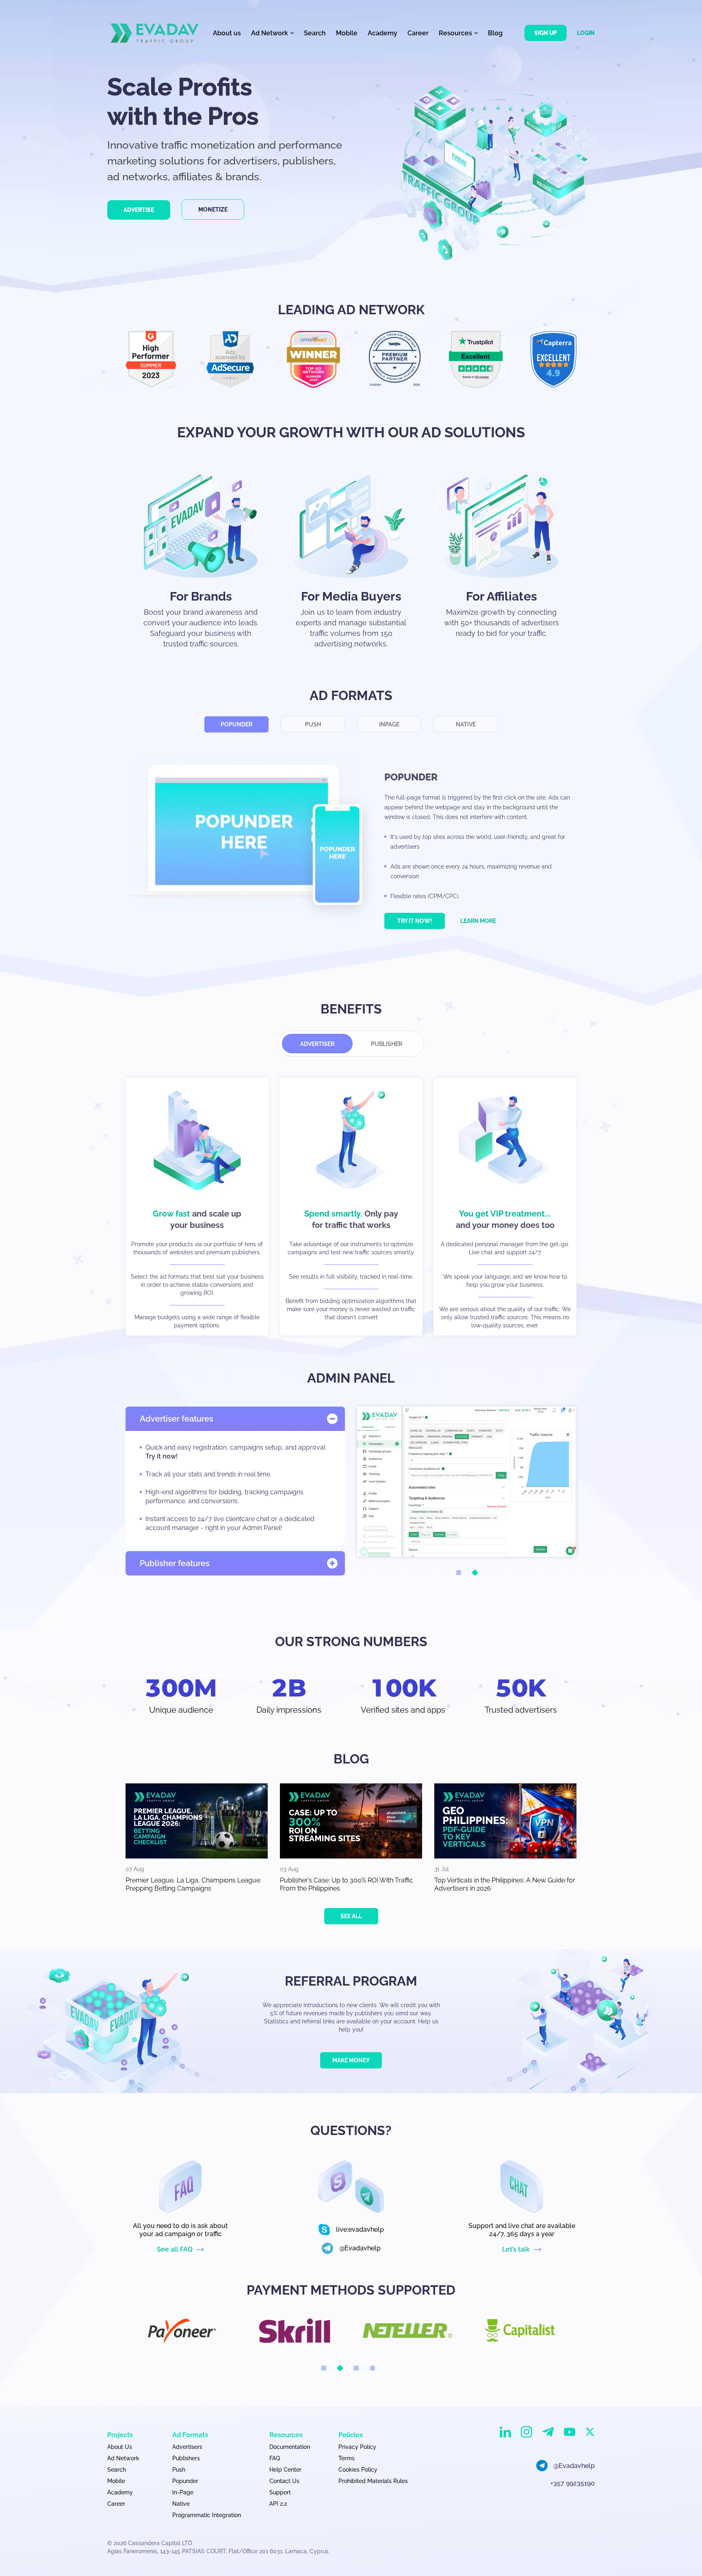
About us (227, 33)
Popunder (236, 724)
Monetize (213, 210)
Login (586, 33)
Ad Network (123, 2458)
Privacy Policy (357, 2447)
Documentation (290, 2447)
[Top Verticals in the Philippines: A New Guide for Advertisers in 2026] (505, 1821)
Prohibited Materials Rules (373, 2481)
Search (315, 33)
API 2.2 (278, 2504)
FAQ (275, 2458)
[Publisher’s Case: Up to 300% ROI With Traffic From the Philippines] (351, 1821)
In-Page (183, 2492)
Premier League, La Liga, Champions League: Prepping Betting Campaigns (193, 1884)
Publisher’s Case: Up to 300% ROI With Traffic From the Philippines (347, 1884)
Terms (347, 2458)
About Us (120, 2447)
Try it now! (415, 921)
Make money (351, 2060)
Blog (495, 33)
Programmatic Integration (207, 2515)
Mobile (347, 33)
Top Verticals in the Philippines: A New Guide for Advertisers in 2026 (505, 1884)
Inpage (389, 724)
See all (351, 1916)
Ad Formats (190, 2435)
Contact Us (284, 2481)
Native (466, 724)
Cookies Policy (358, 2470)
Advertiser (317, 1044)
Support (280, 2492)
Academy (382, 33)
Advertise (139, 210)
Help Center (285, 2470)
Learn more (478, 921)
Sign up (546, 33)
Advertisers (187, 2447)
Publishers (186, 2458)
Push (313, 724)
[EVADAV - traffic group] (155, 33)
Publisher (387, 1044)
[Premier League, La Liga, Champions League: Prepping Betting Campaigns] (197, 1821)
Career (418, 33)
